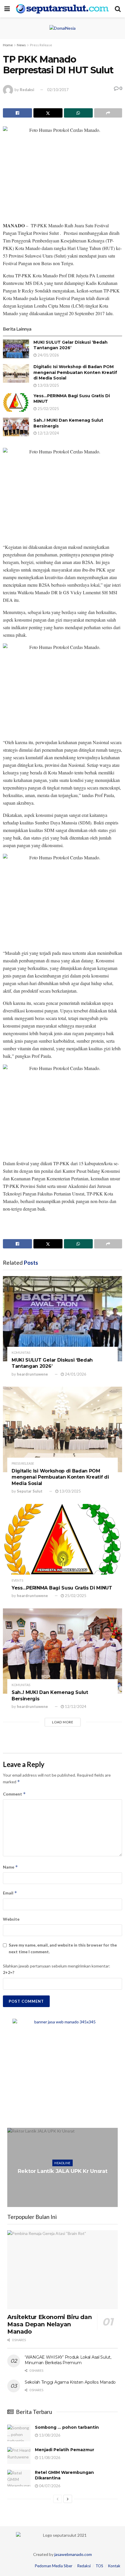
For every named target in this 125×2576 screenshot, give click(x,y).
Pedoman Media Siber (54, 2566)
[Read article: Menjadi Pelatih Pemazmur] (19, 2455)
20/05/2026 (64, 2183)
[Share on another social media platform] (108, 113)
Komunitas (21, 1352)
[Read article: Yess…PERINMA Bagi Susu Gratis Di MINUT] (16, 402)
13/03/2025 (48, 385)
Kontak (114, 2566)
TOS (99, 2566)
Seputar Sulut (30, 1491)
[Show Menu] (7, 9)
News (21, 45)
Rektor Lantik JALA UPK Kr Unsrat (63, 2171)
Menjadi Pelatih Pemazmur (65, 2450)
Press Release (41, 45)
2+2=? (9, 1972)
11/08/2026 (49, 2458)
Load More (63, 1722)
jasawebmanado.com (73, 2554)
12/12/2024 (48, 433)
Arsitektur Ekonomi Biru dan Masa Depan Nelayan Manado (49, 2324)
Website (11, 1919)
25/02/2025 (48, 409)
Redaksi (27, 90)
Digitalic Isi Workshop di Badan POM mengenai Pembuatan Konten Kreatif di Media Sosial (75, 372)
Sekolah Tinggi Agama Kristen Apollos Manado (70, 2382)
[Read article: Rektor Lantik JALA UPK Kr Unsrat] (63, 2167)
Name (10, 1867)
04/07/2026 (49, 2486)
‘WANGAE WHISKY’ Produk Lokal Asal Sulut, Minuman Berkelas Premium (68, 2360)
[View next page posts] (68, 2499)
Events (17, 1580)
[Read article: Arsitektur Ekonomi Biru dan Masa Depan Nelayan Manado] (63, 2270)
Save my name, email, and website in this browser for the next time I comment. (63, 1948)
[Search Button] (118, 9)
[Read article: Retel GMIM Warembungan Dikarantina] (19, 2478)
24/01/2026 (48, 355)
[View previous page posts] (58, 2499)
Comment (14, 1794)
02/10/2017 (58, 90)
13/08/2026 (49, 2435)
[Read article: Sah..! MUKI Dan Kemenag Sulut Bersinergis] (16, 427)
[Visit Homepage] (62, 9)
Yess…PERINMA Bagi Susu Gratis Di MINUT (62, 1588)
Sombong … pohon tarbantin (67, 2427)
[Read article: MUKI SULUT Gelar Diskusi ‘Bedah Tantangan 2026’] (16, 349)
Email (10, 1893)
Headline (63, 2163)
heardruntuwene (32, 1374)
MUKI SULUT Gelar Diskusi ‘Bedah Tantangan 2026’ (70, 345)
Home (8, 45)
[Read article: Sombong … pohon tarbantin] (19, 2433)
